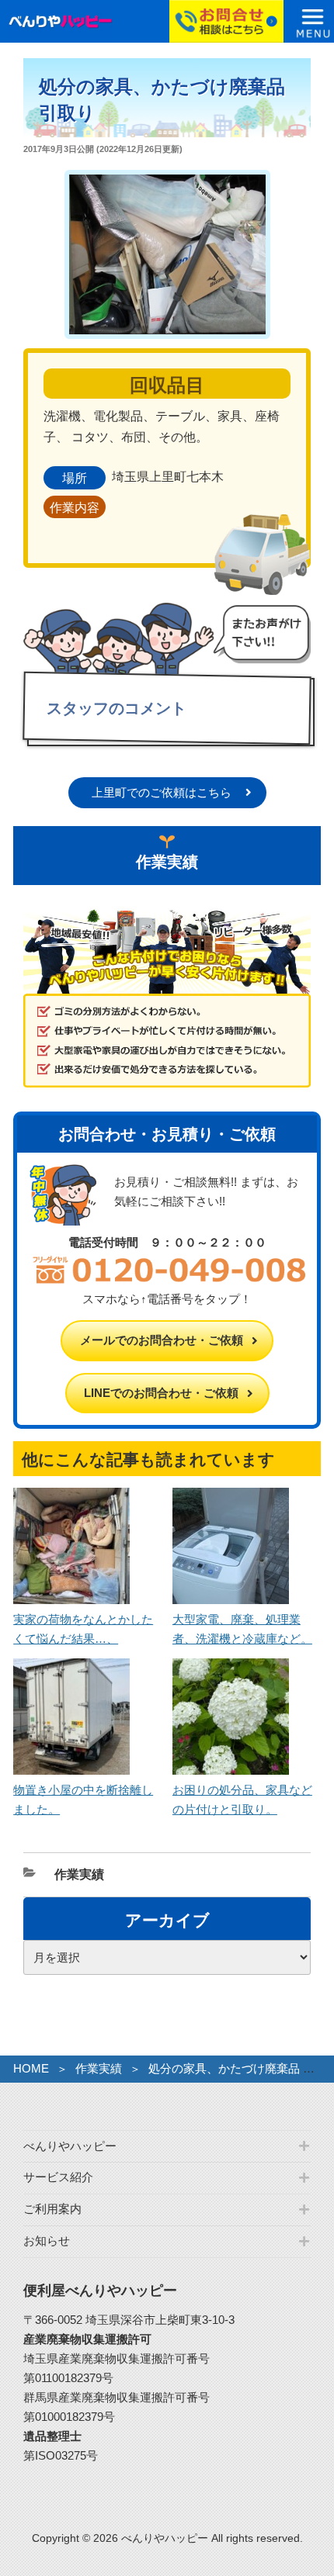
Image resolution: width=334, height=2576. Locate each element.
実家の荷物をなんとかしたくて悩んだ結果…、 (83, 1629)
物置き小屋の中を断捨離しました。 (83, 1800)
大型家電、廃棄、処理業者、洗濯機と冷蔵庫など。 (242, 1629)
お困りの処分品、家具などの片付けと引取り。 (242, 1800)
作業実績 (79, 1874)
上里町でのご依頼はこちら (162, 792)
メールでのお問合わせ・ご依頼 (162, 1340)
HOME (31, 2068)
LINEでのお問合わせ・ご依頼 (161, 1393)
